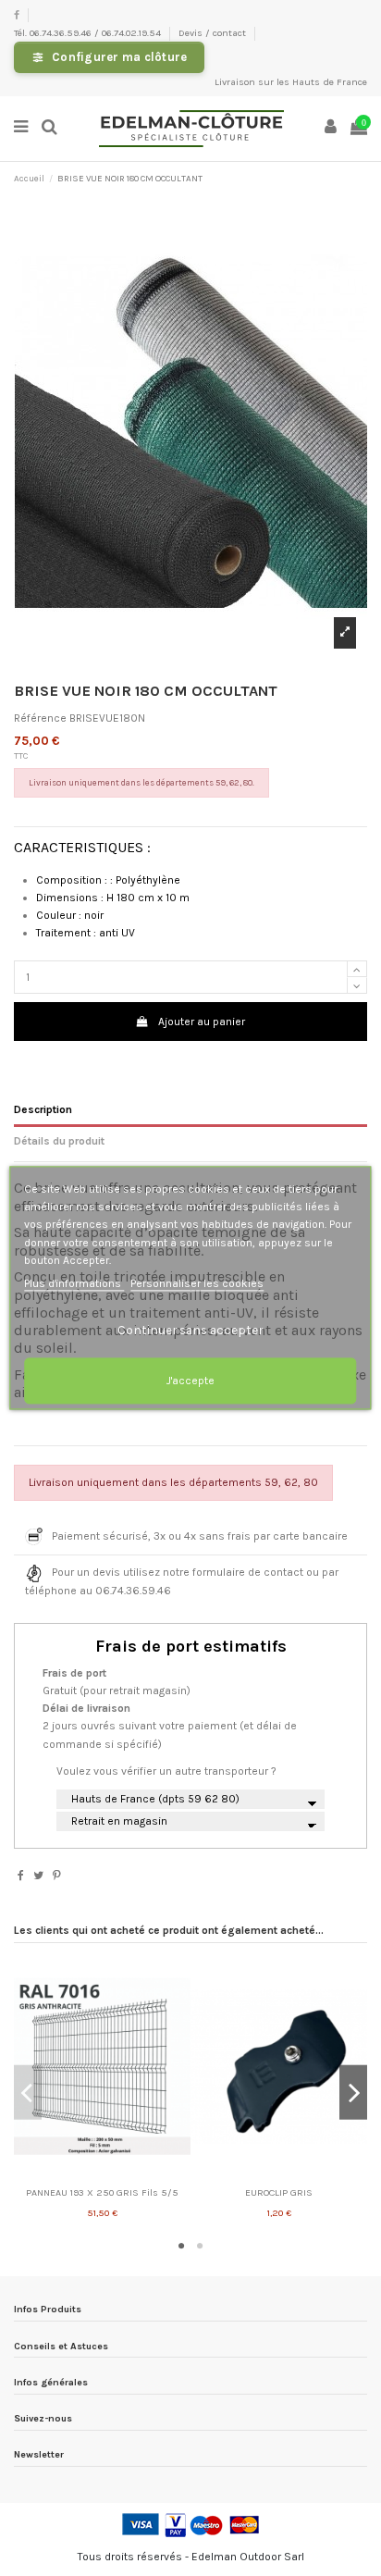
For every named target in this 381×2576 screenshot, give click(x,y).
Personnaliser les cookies (197, 1283)
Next (353, 2093)
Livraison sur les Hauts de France (291, 82)
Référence (40, 718)
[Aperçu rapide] (103, 2175)
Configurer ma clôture (119, 57)
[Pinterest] (57, 1876)
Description (43, 1109)
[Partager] (21, 1876)
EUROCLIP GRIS (279, 2192)
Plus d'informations (74, 1283)
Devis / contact (214, 33)
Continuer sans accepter (190, 1331)
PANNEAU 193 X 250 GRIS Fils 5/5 (102, 2192)
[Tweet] (38, 1876)
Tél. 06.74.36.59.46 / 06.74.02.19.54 (89, 33)
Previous (28, 2093)
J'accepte (190, 1381)
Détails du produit (59, 1141)
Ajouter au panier (202, 1022)
